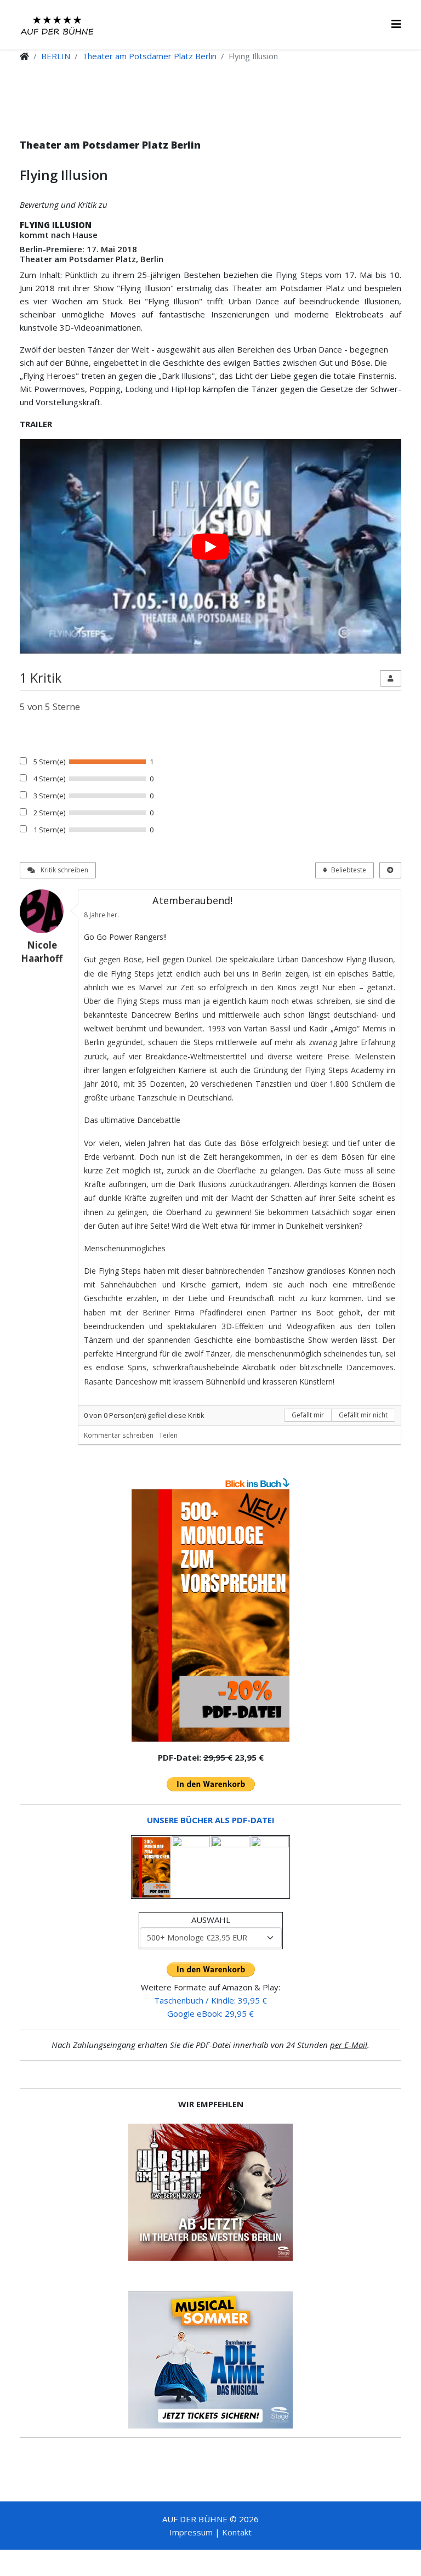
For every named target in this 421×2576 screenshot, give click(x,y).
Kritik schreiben (64, 870)
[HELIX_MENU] (396, 24)
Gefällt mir (308, 1415)
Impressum (191, 2532)
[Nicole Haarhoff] (46, 911)
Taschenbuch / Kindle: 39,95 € (210, 2000)
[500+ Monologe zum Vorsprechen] (210, 1616)
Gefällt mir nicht (363, 1415)
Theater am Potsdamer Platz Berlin (149, 56)
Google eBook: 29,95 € (210, 2013)
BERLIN (56, 56)
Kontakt (237, 2532)
